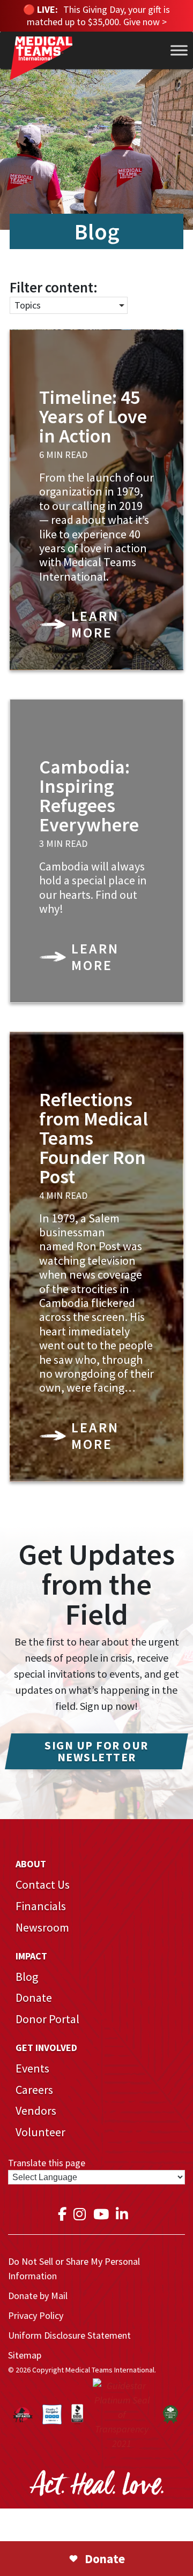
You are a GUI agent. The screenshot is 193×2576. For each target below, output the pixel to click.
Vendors (36, 2111)
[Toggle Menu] (179, 50)
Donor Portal (47, 2019)
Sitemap (25, 2355)
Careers (34, 2090)
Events (32, 2068)
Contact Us (43, 1884)
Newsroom (42, 1927)
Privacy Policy (36, 2315)
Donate (34, 1997)
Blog (27, 1977)
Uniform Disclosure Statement (69, 2335)
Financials (41, 1906)
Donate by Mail (38, 2296)
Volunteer (40, 2132)
